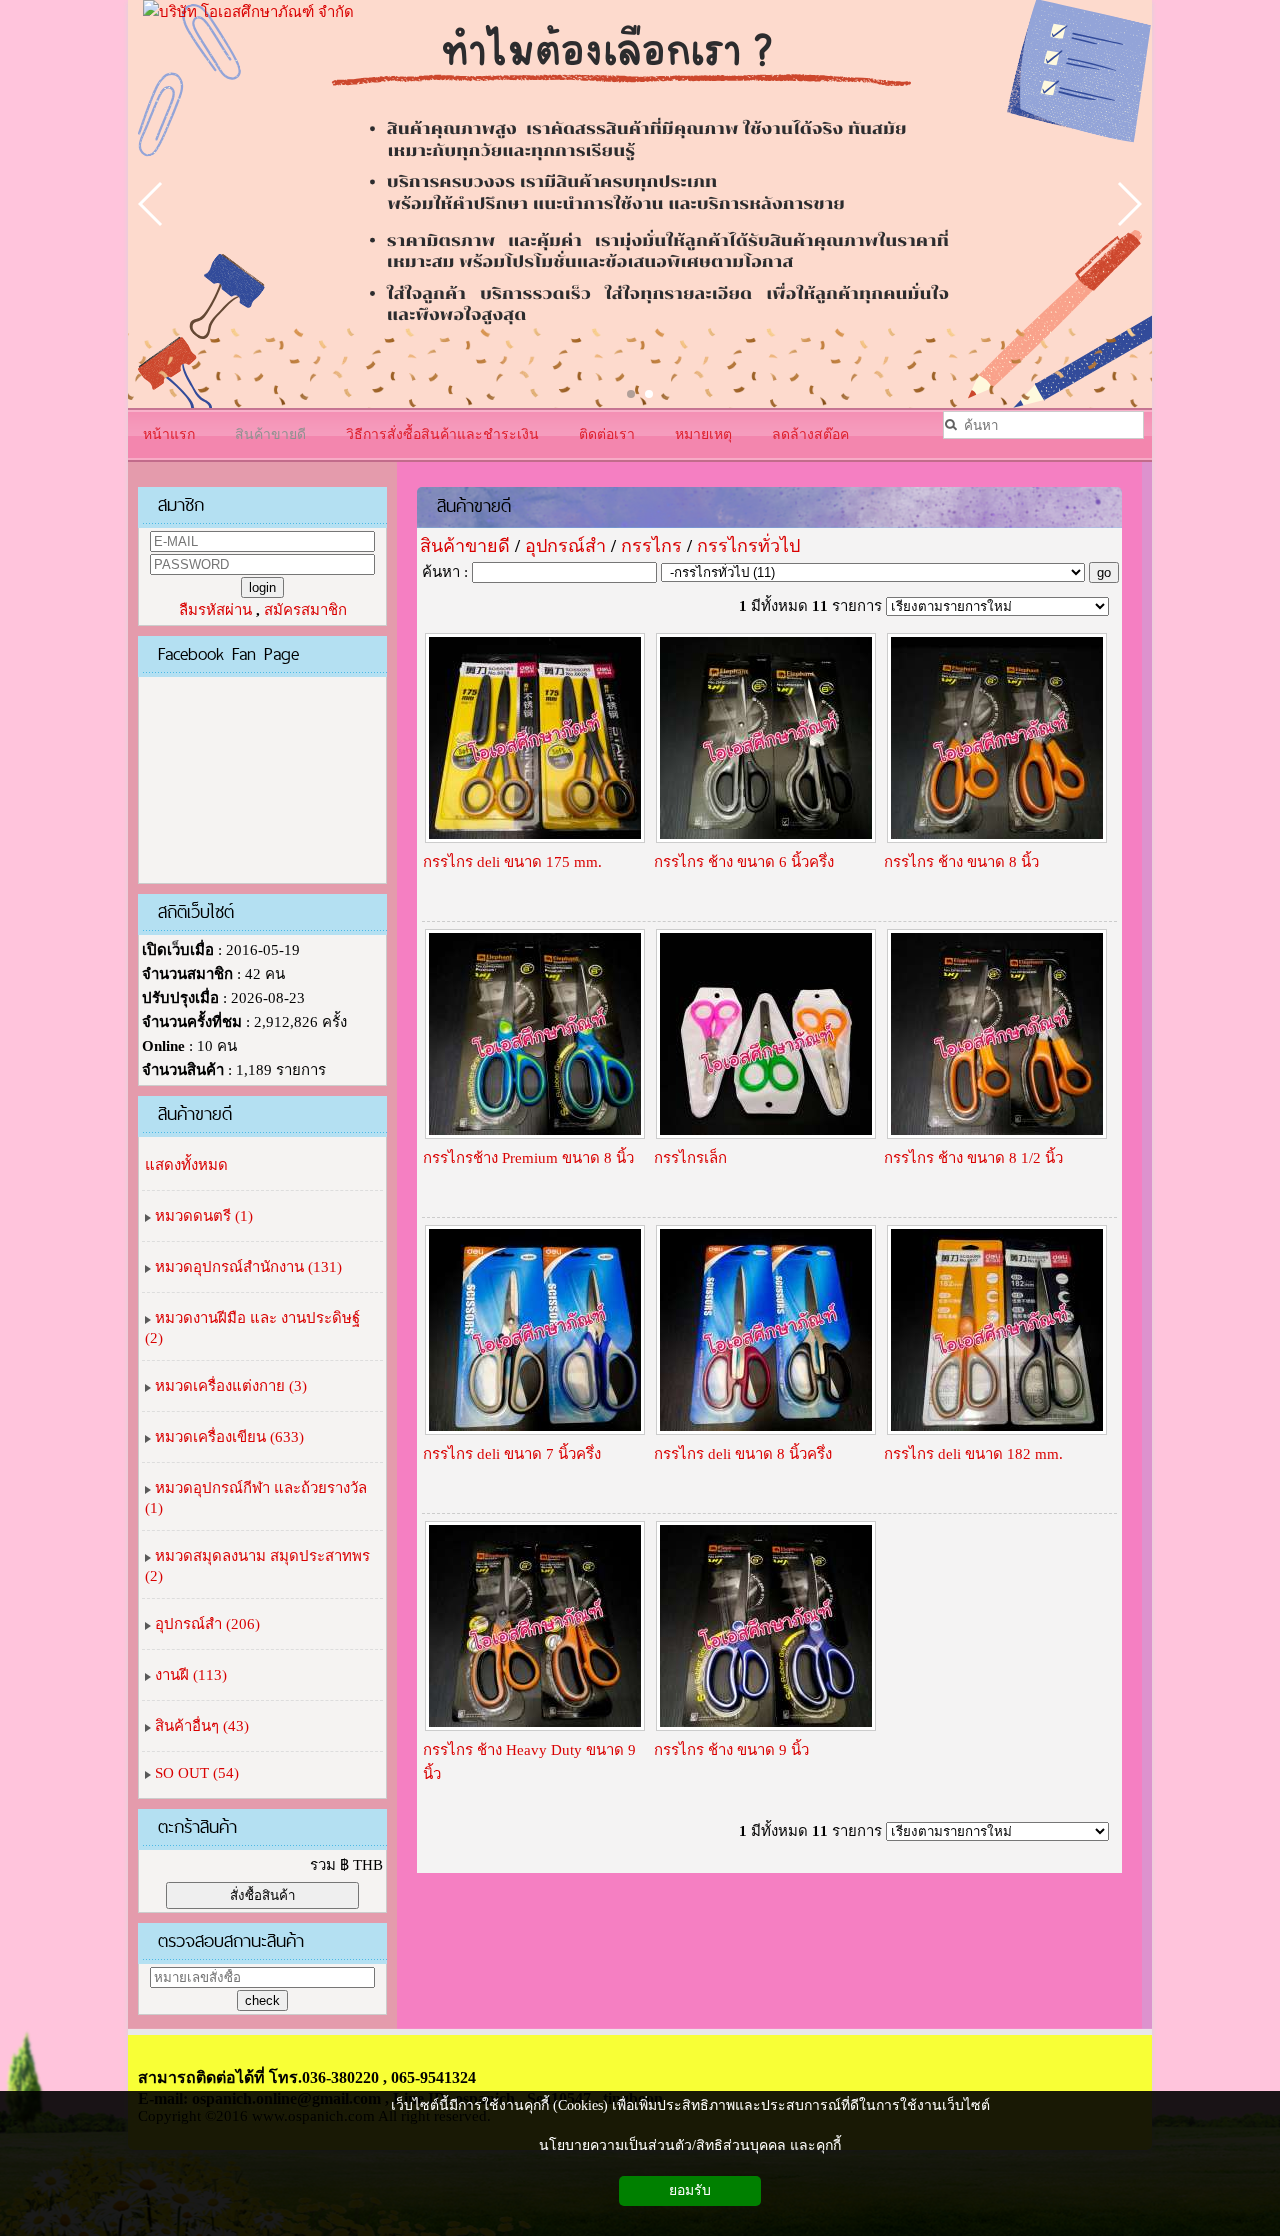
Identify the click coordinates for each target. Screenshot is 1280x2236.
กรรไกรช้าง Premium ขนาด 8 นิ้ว (528, 1158)
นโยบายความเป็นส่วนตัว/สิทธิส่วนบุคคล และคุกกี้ (690, 2145)
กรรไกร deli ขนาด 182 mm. (973, 1454)
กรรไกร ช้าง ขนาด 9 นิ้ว (731, 1750)
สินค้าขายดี (474, 505)
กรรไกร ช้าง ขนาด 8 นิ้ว (961, 862)
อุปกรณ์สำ (565, 546)
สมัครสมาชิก (305, 610)
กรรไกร (651, 546)
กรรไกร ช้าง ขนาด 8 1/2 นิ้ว (973, 1158)
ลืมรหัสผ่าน (215, 610)
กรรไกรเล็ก (690, 1158)
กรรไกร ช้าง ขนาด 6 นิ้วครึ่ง (744, 862)
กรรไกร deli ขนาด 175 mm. (512, 862)
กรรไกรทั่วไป (748, 546)
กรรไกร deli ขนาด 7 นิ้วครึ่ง (512, 1454)
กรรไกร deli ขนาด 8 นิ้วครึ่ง (743, 1454)
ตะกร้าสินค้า (197, 1826)
